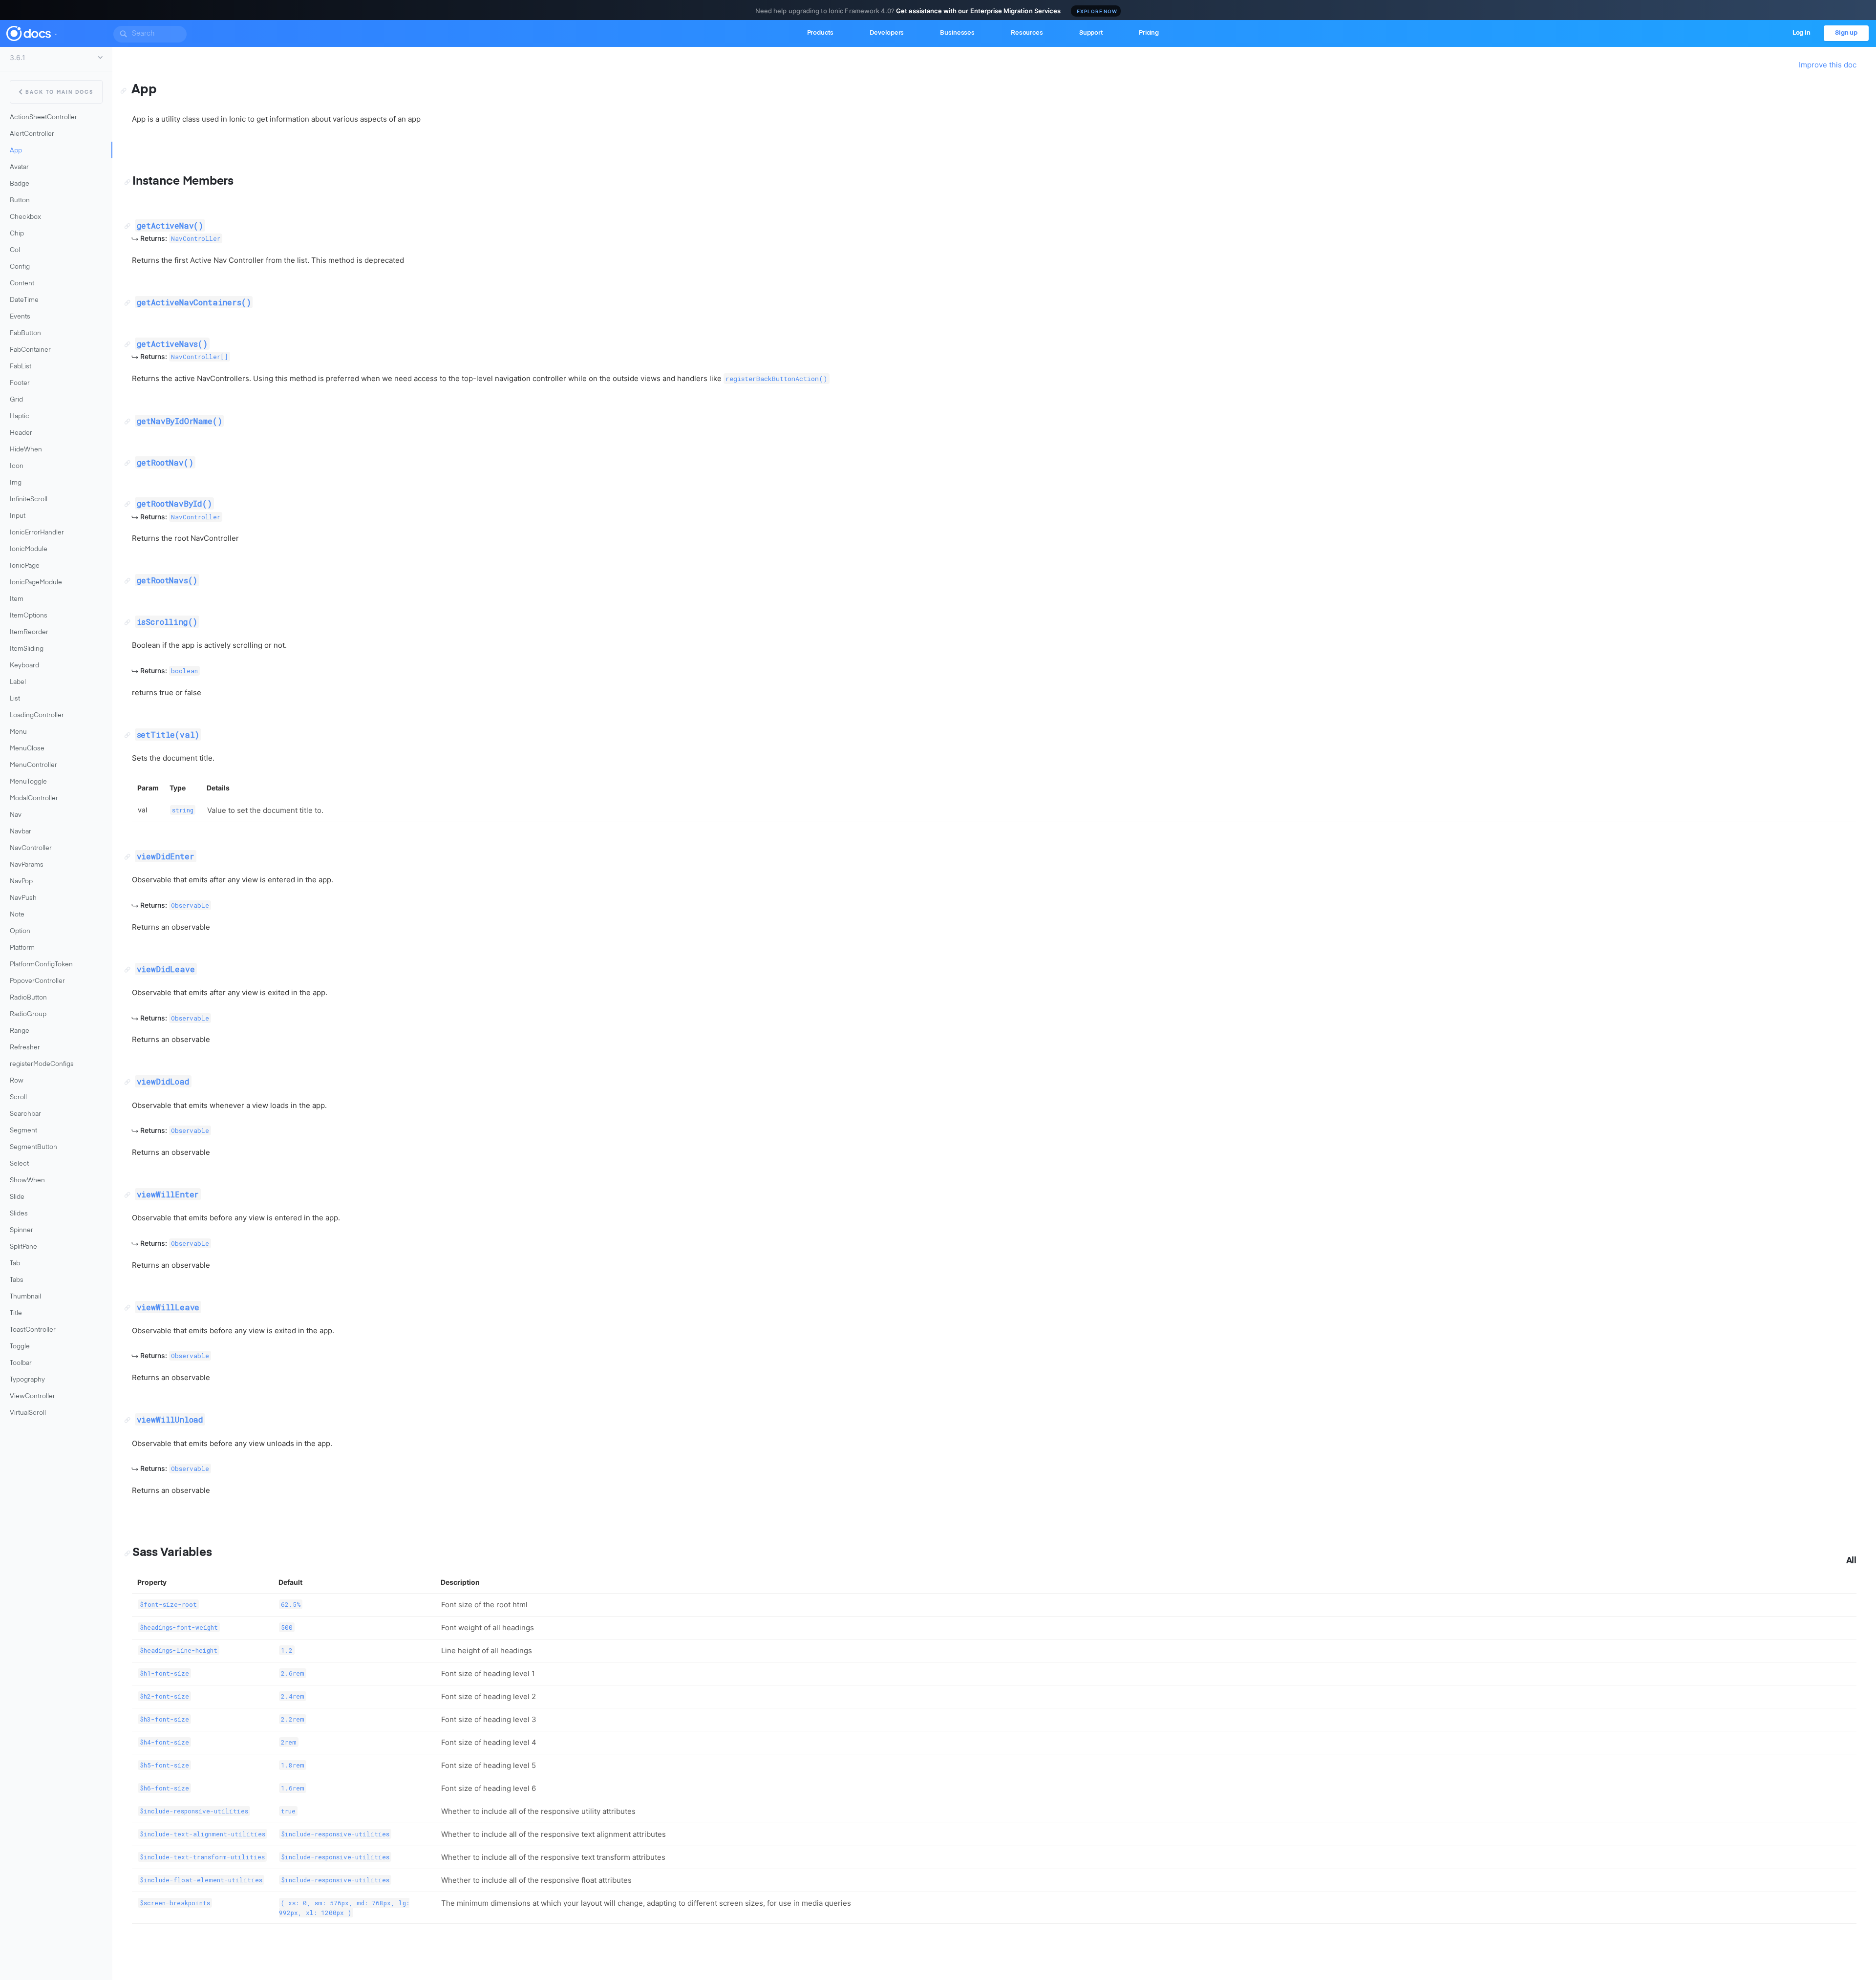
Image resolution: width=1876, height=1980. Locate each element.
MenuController (33, 765)
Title (16, 1313)
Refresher (25, 1048)
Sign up (1846, 33)
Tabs (17, 1280)
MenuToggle (28, 782)
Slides (19, 1214)
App (16, 151)
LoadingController (37, 715)
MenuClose (27, 749)
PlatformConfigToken (41, 965)
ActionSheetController (43, 117)
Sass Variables (172, 1553)
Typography (27, 1380)
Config (20, 267)
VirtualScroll (28, 1413)
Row (17, 1081)
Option (20, 931)
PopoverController (37, 981)
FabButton (25, 333)
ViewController (32, 1396)
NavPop (21, 882)
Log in (1801, 33)
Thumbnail (25, 1297)
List (15, 699)
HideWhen (26, 450)
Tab (15, 1264)
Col (15, 250)
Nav (16, 815)
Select (19, 1164)
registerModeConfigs (42, 1064)
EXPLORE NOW (1097, 11)
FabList (21, 367)
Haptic (20, 416)
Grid (16, 400)
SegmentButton (33, 1147)
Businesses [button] (957, 33)
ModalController (34, 798)
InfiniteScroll (29, 500)
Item (17, 599)
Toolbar (21, 1363)
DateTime (24, 300)
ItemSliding (27, 649)
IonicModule (29, 549)
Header (21, 433)
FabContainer (30, 350)
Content (22, 284)
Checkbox (25, 217)
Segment (23, 1131)
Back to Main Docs (59, 92)
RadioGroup (28, 1014)
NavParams (27, 865)
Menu (18, 732)
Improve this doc (1828, 65)
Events (20, 317)
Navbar (21, 832)
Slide (17, 1197)
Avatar (19, 167)
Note (17, 915)
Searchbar (25, 1114)
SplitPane (23, 1247)
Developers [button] (887, 33)
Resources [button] (1027, 33)
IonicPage (25, 566)
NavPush (23, 898)
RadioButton (28, 998)
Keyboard (24, 666)
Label (18, 682)
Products (820, 33)
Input (18, 516)
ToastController (33, 1330)
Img (16, 483)
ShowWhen (27, 1181)
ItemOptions (29, 616)
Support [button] (1091, 33)
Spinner (21, 1230)
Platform (22, 948)
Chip (17, 234)
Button (20, 201)
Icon (17, 466)
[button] (55, 32)
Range (20, 1031)
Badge (20, 184)
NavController (31, 848)
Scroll (18, 1097)
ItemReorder (29, 632)
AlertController (32, 134)
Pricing (1149, 33)
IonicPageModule (36, 583)
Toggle (20, 1347)
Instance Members (183, 181)
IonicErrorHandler (37, 533)
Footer (20, 383)
